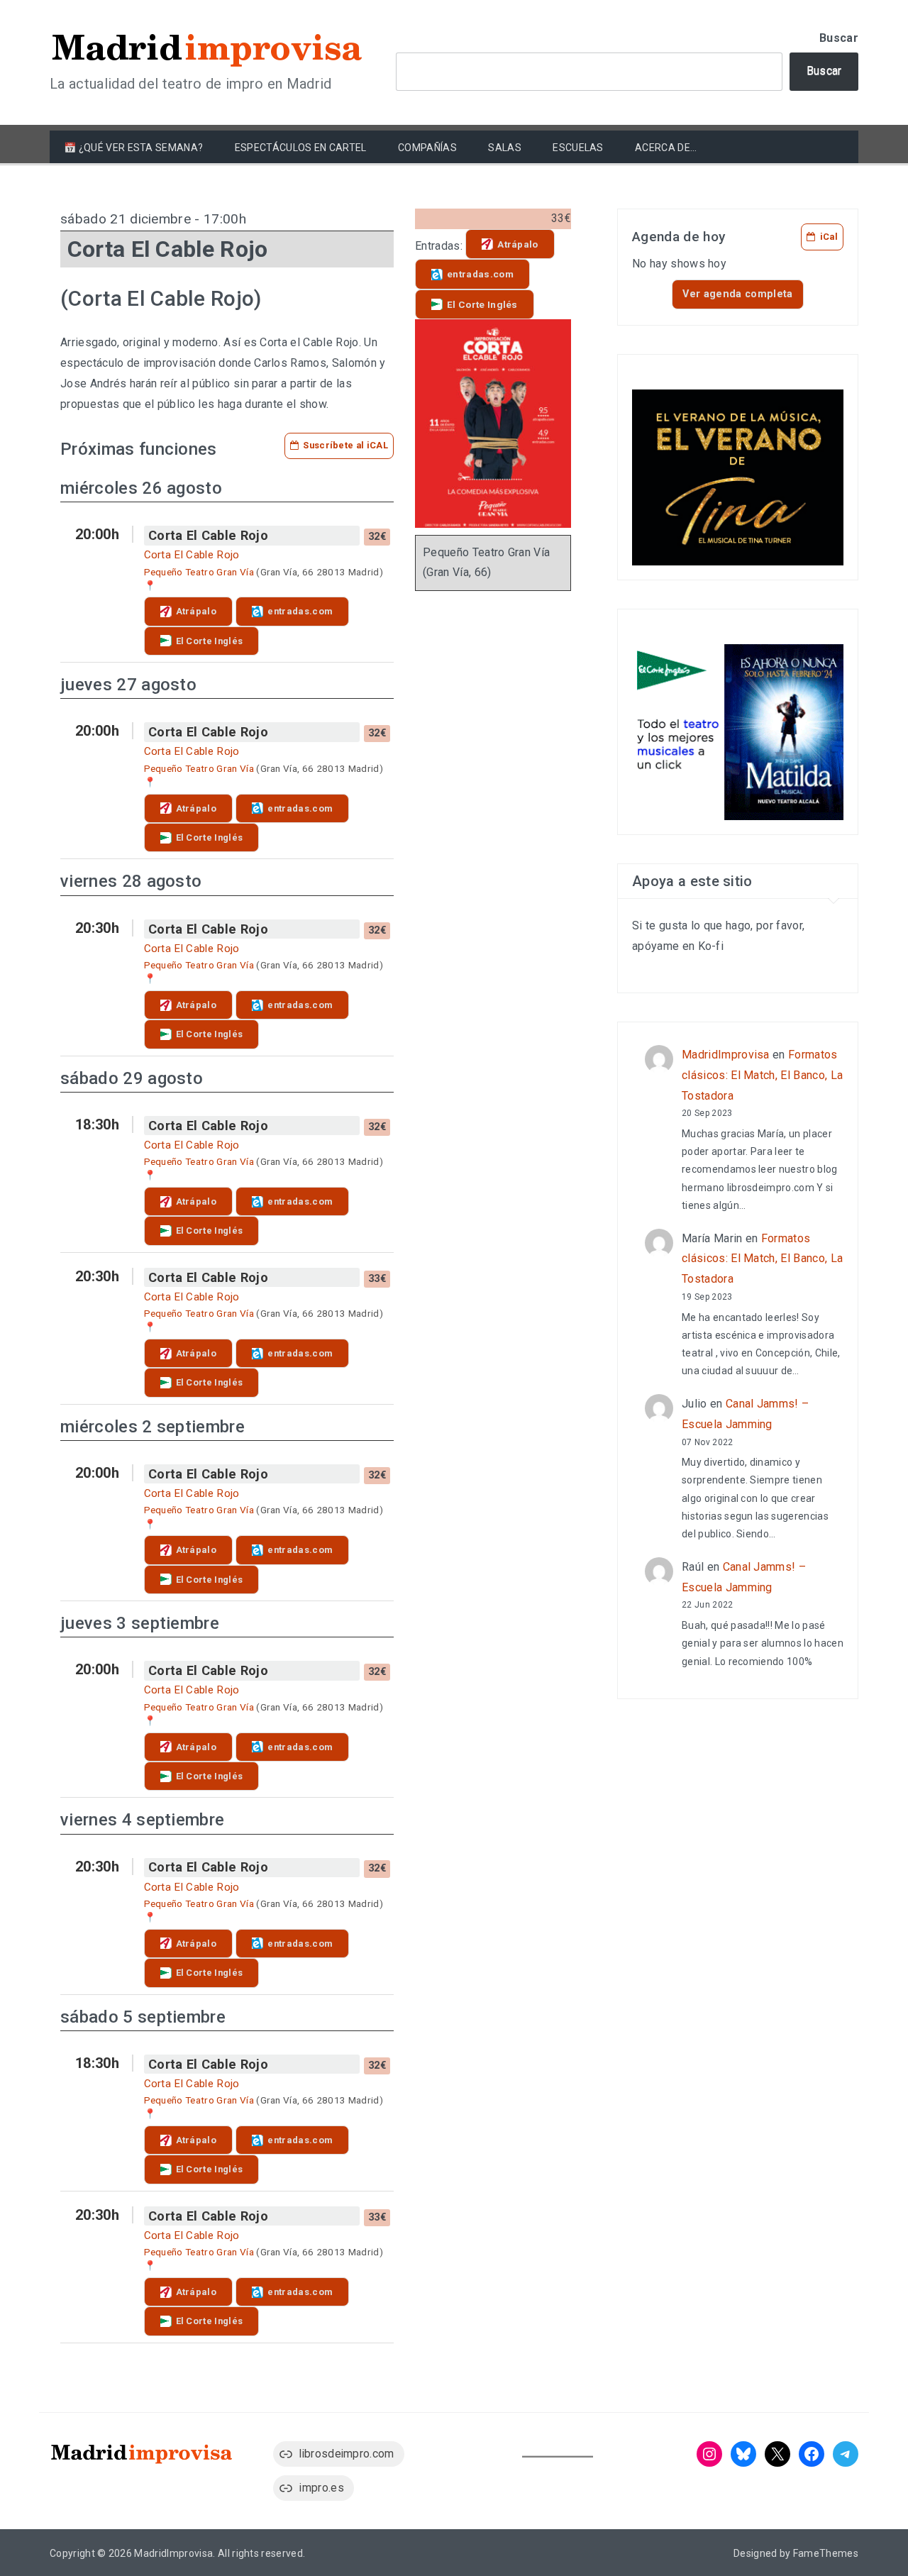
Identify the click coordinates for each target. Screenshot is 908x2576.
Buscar (839, 38)
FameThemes (826, 2553)
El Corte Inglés (210, 641)
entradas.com (300, 611)
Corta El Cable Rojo (208, 535)
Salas (505, 148)
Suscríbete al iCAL (345, 445)
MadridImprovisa (726, 1055)
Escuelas (578, 148)
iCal (829, 237)
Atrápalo (196, 611)
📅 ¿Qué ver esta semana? (133, 148)
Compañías (427, 148)
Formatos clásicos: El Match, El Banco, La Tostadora (762, 1075)
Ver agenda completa (737, 294)
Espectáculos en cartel (301, 148)
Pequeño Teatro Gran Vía (199, 572)
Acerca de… (666, 148)
